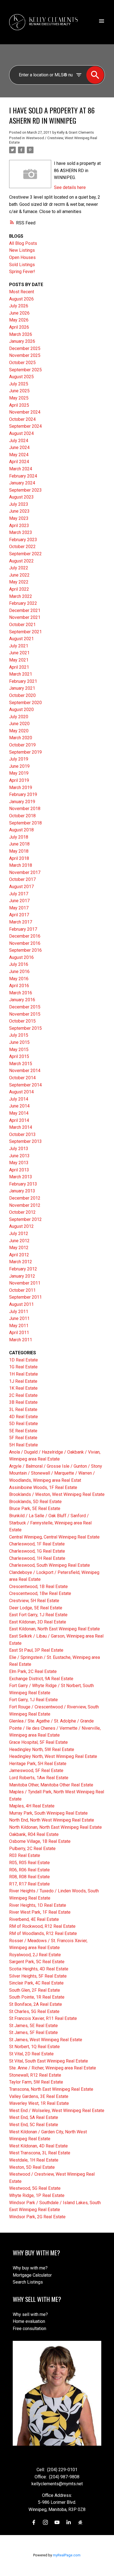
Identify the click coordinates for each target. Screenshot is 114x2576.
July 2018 (19, 837)
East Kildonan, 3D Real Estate (38, 1622)
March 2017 (21, 922)
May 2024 (19, 455)
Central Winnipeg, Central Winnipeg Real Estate (54, 1537)
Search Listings (28, 2282)
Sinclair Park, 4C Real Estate (36, 1983)
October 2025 (22, 363)
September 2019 (25, 752)
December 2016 (25, 936)
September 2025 (25, 370)
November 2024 (25, 412)
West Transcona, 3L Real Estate (40, 2153)
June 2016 (19, 971)
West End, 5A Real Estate (34, 2117)
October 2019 (22, 745)
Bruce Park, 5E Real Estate (35, 1508)
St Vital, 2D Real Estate (31, 2054)
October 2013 (22, 1134)
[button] (34, 2522)
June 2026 (19, 313)
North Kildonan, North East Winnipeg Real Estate (55, 1827)
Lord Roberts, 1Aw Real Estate (39, 1778)
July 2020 (19, 717)
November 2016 (25, 943)
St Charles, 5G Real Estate (34, 2011)
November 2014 (25, 1071)
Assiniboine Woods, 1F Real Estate (43, 1487)
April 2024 (19, 462)
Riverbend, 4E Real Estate (34, 1919)
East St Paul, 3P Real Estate (36, 1650)
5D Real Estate (24, 1424)
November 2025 (25, 355)
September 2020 (25, 703)
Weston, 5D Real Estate (32, 2167)
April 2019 (19, 780)
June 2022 (19, 575)
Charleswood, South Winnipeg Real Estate (50, 1565)
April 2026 (19, 327)
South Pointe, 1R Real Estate (37, 1997)
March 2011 (21, 1340)
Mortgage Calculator (32, 2275)
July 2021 (19, 646)
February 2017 (23, 929)
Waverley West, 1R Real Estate (39, 2103)
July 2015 (19, 1035)
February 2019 (23, 794)
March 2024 (21, 469)
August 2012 (21, 1226)
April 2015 (19, 1056)
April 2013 (19, 1170)
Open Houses (22, 257)
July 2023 (19, 504)
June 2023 (19, 511)
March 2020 (21, 738)
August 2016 (21, 957)
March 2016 (21, 993)
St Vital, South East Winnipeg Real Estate (49, 2061)
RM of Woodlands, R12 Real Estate (43, 1933)
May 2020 (19, 731)
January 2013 (22, 1191)
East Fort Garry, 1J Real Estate (38, 1615)
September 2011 (25, 1297)
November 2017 (25, 872)
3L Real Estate (23, 1409)
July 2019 (19, 759)
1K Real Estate (23, 1388)
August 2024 (21, 433)
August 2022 (21, 561)
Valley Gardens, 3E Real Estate (39, 2096)
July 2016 (19, 964)
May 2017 (19, 908)
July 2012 (19, 1233)
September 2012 (25, 1219)
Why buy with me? (30, 2268)
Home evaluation (29, 2321)
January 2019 (22, 802)
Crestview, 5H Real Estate (34, 1601)
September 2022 (25, 554)
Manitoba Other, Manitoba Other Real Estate (51, 1785)
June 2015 (19, 1042)
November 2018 (25, 809)
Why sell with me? (30, 2314)
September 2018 (25, 823)
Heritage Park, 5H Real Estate (38, 1764)
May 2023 (19, 518)
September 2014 (25, 1085)
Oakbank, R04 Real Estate (34, 1834)
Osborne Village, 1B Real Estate (40, 1841)
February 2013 (23, 1184)
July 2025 (19, 384)
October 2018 (22, 816)
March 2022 (21, 596)
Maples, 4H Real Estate (32, 1806)
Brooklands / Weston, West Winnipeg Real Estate (57, 1494)
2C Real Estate (23, 1395)
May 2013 (19, 1163)
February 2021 (23, 681)
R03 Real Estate (25, 1855)
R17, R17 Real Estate (29, 1884)
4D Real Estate (24, 1417)
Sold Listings (22, 265)
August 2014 (21, 1092)
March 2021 (21, 674)
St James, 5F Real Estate (33, 2032)
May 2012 (19, 1248)
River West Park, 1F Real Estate (40, 1912)
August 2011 (21, 1304)
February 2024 (23, 476)
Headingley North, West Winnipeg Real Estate (53, 1756)
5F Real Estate (23, 1438)
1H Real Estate (24, 1374)
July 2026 (19, 306)
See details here (70, 187)
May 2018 (19, 851)
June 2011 (19, 1318)
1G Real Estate (23, 1367)
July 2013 (19, 1149)
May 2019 (19, 773)
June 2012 (19, 1241)
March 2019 (21, 788)
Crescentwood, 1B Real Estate (38, 1587)
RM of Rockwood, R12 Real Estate (42, 1926)
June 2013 (19, 1156)
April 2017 (19, 915)
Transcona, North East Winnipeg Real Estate (51, 2089)
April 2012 (19, 1255)
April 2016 (19, 986)
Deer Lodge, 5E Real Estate (36, 1608)
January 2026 (22, 341)
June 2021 (19, 653)
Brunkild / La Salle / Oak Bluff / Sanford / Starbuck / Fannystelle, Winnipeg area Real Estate (50, 1523)
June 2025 (19, 391)
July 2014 (19, 1099)
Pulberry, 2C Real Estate (32, 1849)
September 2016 (25, 950)
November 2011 (25, 1283)
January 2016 (22, 1000)
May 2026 (19, 320)
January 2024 (22, 483)
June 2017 (19, 901)
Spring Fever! (22, 272)
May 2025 (19, 398)
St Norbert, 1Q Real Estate (34, 2047)
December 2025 (25, 348)
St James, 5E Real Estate (33, 2026)
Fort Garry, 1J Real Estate (33, 1700)
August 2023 (21, 497)
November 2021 (25, 617)
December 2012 (25, 1198)
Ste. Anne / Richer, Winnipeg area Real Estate (53, 2068)
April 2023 (19, 526)
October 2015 (22, 1021)
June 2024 (19, 448)
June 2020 (19, 724)
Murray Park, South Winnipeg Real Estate (48, 1813)
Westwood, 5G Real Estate (35, 2188)
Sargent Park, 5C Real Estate (37, 1962)
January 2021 (22, 688)
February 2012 (23, 1269)
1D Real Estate (24, 1360)
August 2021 (21, 639)
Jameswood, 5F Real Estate (36, 1770)
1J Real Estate (23, 1381)
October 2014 (22, 1078)
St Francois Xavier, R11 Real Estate (43, 2018)
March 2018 (21, 865)
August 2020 (21, 709)
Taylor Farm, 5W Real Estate (36, 2082)
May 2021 (19, 660)
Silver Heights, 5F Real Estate (38, 1976)
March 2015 (21, 1064)
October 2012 (22, 1212)
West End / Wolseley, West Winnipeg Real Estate (57, 2111)
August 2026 (21, 299)
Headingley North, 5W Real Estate (42, 1749)
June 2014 (19, 1106)
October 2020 (22, 695)
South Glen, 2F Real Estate (35, 1990)
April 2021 (19, 667)
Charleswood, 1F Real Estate (37, 1544)
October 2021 (22, 625)
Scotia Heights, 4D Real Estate (39, 1969)
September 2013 (25, 1141)
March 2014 (21, 1127)
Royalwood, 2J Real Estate (35, 1955)
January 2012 (22, 1276)
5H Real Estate (24, 1445)
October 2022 (22, 547)
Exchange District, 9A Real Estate (41, 1679)
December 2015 (25, 1007)
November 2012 (25, 1205)
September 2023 (25, 490)
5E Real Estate (23, 1431)
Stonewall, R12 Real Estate (35, 2075)
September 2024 (25, 426)
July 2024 (19, 441)
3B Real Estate (23, 1402)
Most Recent (22, 292)
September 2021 (25, 632)
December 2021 (25, 610)
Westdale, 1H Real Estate (34, 2160)
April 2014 (19, 1120)
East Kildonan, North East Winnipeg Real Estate (55, 1629)
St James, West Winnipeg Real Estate (46, 2040)
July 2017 (19, 894)
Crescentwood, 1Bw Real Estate (40, 1593)
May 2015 (19, 1050)
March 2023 (21, 532)
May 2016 (19, 979)
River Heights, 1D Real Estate (38, 1905)
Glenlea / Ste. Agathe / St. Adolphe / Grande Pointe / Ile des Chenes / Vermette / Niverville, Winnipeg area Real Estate (55, 1728)
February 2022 (23, 603)
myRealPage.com (67, 2555)
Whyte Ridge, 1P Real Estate (37, 2195)
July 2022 (19, 568)
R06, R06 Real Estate (29, 1870)
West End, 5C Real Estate (34, 2125)
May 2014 (19, 1113)
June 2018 (19, 844)
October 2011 (22, 1290)
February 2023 (23, 540)
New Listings (22, 250)
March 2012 (21, 1262)
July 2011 (19, 1312)
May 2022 (19, 582)
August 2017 (21, 887)
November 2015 (25, 1014)
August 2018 (21, 830)
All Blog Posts (23, 243)
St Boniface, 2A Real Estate (36, 2004)
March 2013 (21, 1177)
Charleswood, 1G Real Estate (37, 1551)
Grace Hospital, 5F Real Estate (38, 1742)
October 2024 (22, 419)
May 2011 (19, 1326)
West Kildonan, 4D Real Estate (38, 2146)
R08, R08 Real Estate (29, 1877)
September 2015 (25, 1028)
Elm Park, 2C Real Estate (33, 1671)
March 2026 (21, 334)
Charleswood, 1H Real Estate (37, 1558)
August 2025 (21, 377)
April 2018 (19, 858)
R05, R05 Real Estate (29, 1863)
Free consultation (29, 2329)
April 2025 (19, 405)
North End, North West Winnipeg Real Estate (52, 1820)
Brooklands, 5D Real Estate (35, 1502)
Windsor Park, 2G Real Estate (37, 2217)
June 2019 (19, 766)
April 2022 (19, 589)
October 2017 (22, 879)
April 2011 (19, 1333)
